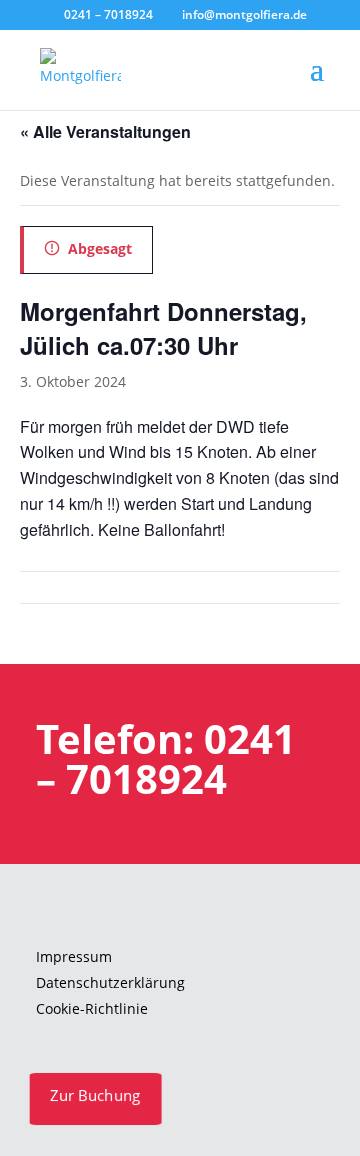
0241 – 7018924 (108, 14)
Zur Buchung (95, 1095)
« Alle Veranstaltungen (105, 131)
